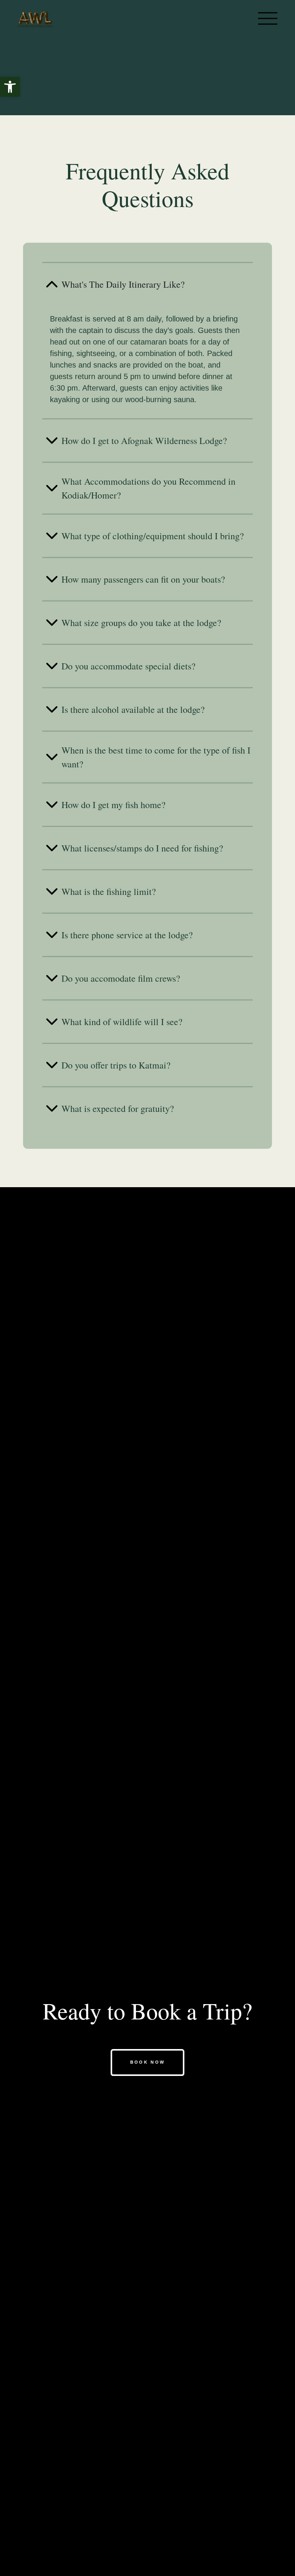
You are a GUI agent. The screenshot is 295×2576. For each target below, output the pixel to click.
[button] (10, 87)
